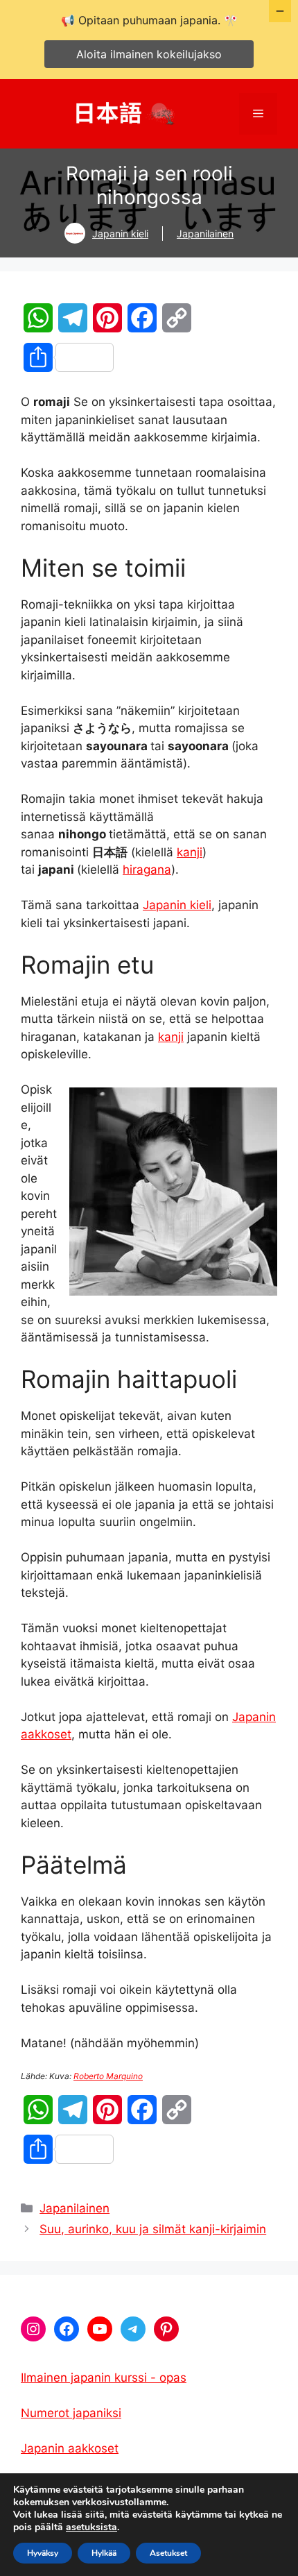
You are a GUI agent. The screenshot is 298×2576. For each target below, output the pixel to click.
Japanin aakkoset (70, 2448)
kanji (190, 852)
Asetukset (168, 2553)
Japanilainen (205, 234)
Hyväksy (43, 2553)
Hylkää (104, 2553)
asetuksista (91, 2527)
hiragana (147, 870)
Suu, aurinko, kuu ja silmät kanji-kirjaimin (153, 2229)
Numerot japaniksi (71, 2413)
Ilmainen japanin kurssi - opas (104, 2378)
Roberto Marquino (108, 2076)
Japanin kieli (120, 234)
